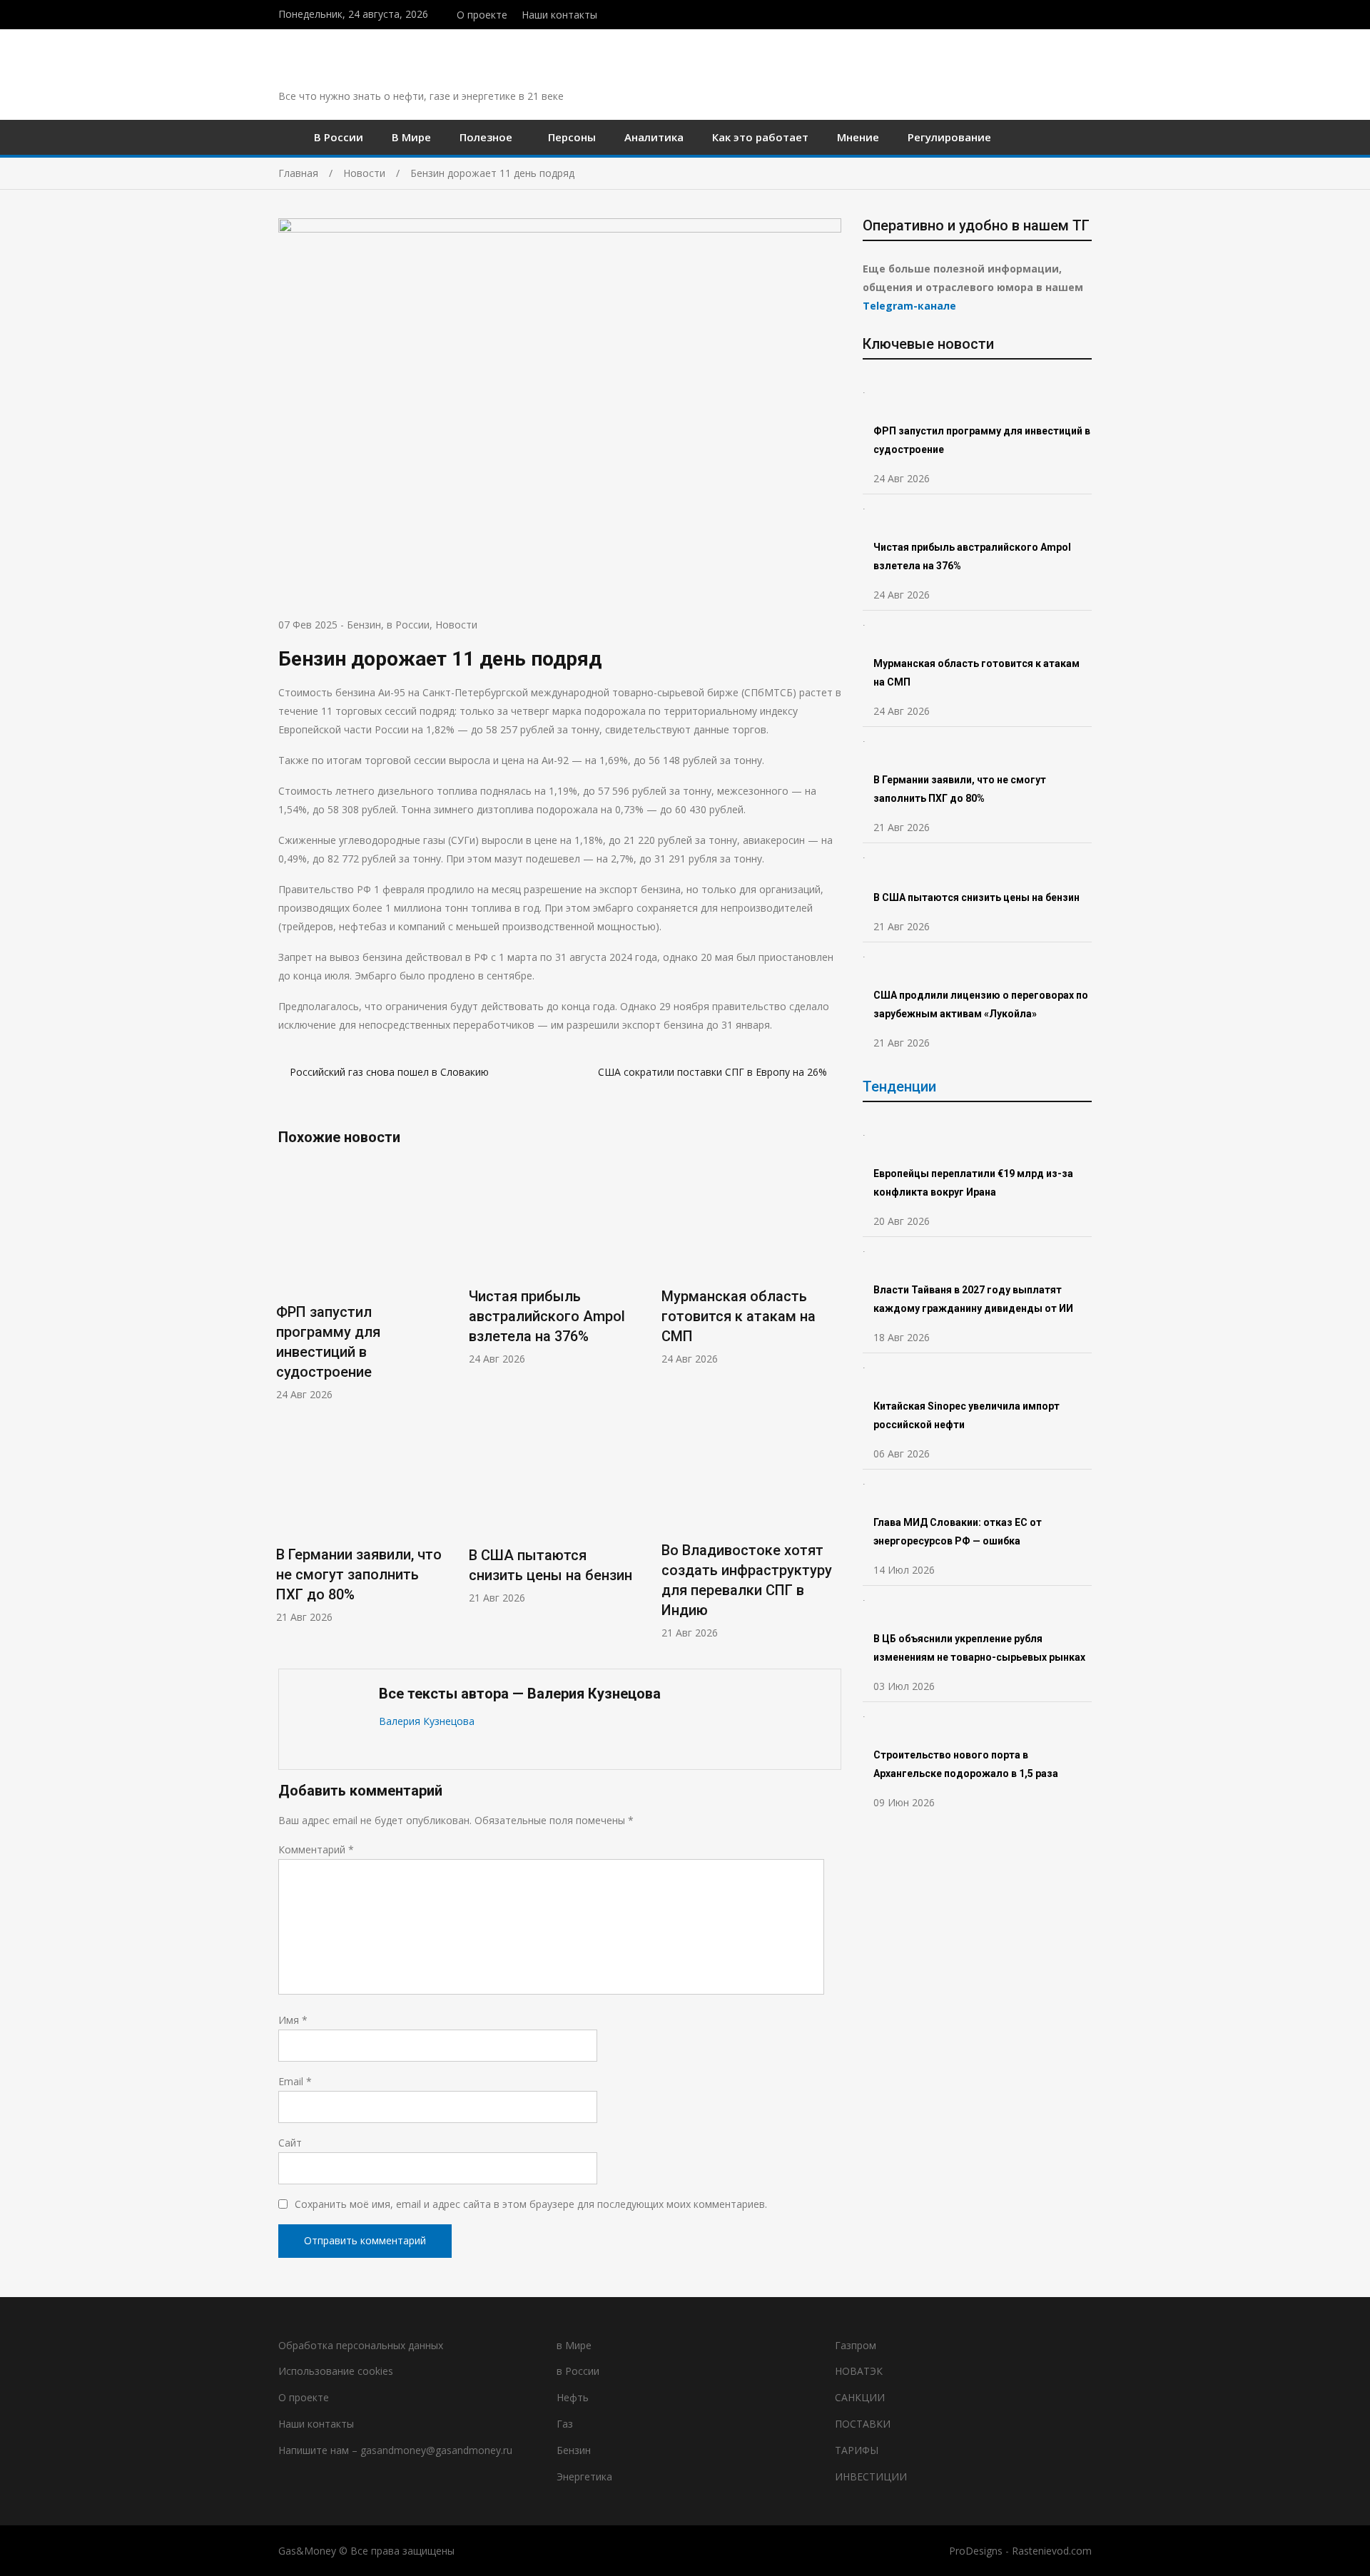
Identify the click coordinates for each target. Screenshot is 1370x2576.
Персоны (572, 137)
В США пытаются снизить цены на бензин (978, 897)
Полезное (486, 137)
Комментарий (316, 1849)
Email (295, 2081)
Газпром (856, 2345)
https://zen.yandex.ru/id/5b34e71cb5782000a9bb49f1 (1058, 13)
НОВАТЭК (859, 2371)
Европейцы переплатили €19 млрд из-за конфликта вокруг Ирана (973, 1183)
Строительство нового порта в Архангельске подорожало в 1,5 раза (966, 1764)
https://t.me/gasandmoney (1073, 13)
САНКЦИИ (860, 2397)
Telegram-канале (909, 306)
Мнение (858, 137)
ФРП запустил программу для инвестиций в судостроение (982, 440)
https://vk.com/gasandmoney (1088, 13)
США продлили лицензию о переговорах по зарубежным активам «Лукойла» (981, 1004)
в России (408, 625)
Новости (456, 625)
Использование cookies (336, 2371)
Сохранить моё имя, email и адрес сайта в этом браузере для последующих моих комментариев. (531, 2204)
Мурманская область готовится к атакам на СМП (739, 1316)
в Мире (574, 2345)
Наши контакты (559, 15)
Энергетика (584, 2476)
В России (339, 137)
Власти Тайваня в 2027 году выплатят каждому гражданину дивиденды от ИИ (973, 1299)
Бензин (364, 625)
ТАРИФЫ (857, 2450)
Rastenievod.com (1052, 2551)
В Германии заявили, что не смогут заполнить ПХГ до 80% (359, 1574)
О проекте (482, 15)
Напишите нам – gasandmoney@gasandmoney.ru (395, 2450)
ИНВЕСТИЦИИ (871, 2476)
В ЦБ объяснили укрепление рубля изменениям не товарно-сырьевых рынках (980, 1648)
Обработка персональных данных (361, 2345)
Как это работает (760, 137)
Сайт (290, 2143)
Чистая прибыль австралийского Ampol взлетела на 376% (547, 1316)
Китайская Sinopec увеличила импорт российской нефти (966, 1415)
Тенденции (899, 1086)
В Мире (411, 137)
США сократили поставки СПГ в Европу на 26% (714, 1072)
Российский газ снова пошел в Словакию (389, 1072)
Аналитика (654, 137)
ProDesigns (976, 2551)
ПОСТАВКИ (863, 2424)
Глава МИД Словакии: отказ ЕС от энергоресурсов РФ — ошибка (958, 1532)
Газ (565, 2424)
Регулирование (949, 137)
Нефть (573, 2397)
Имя (293, 2020)
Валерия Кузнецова (427, 1721)
